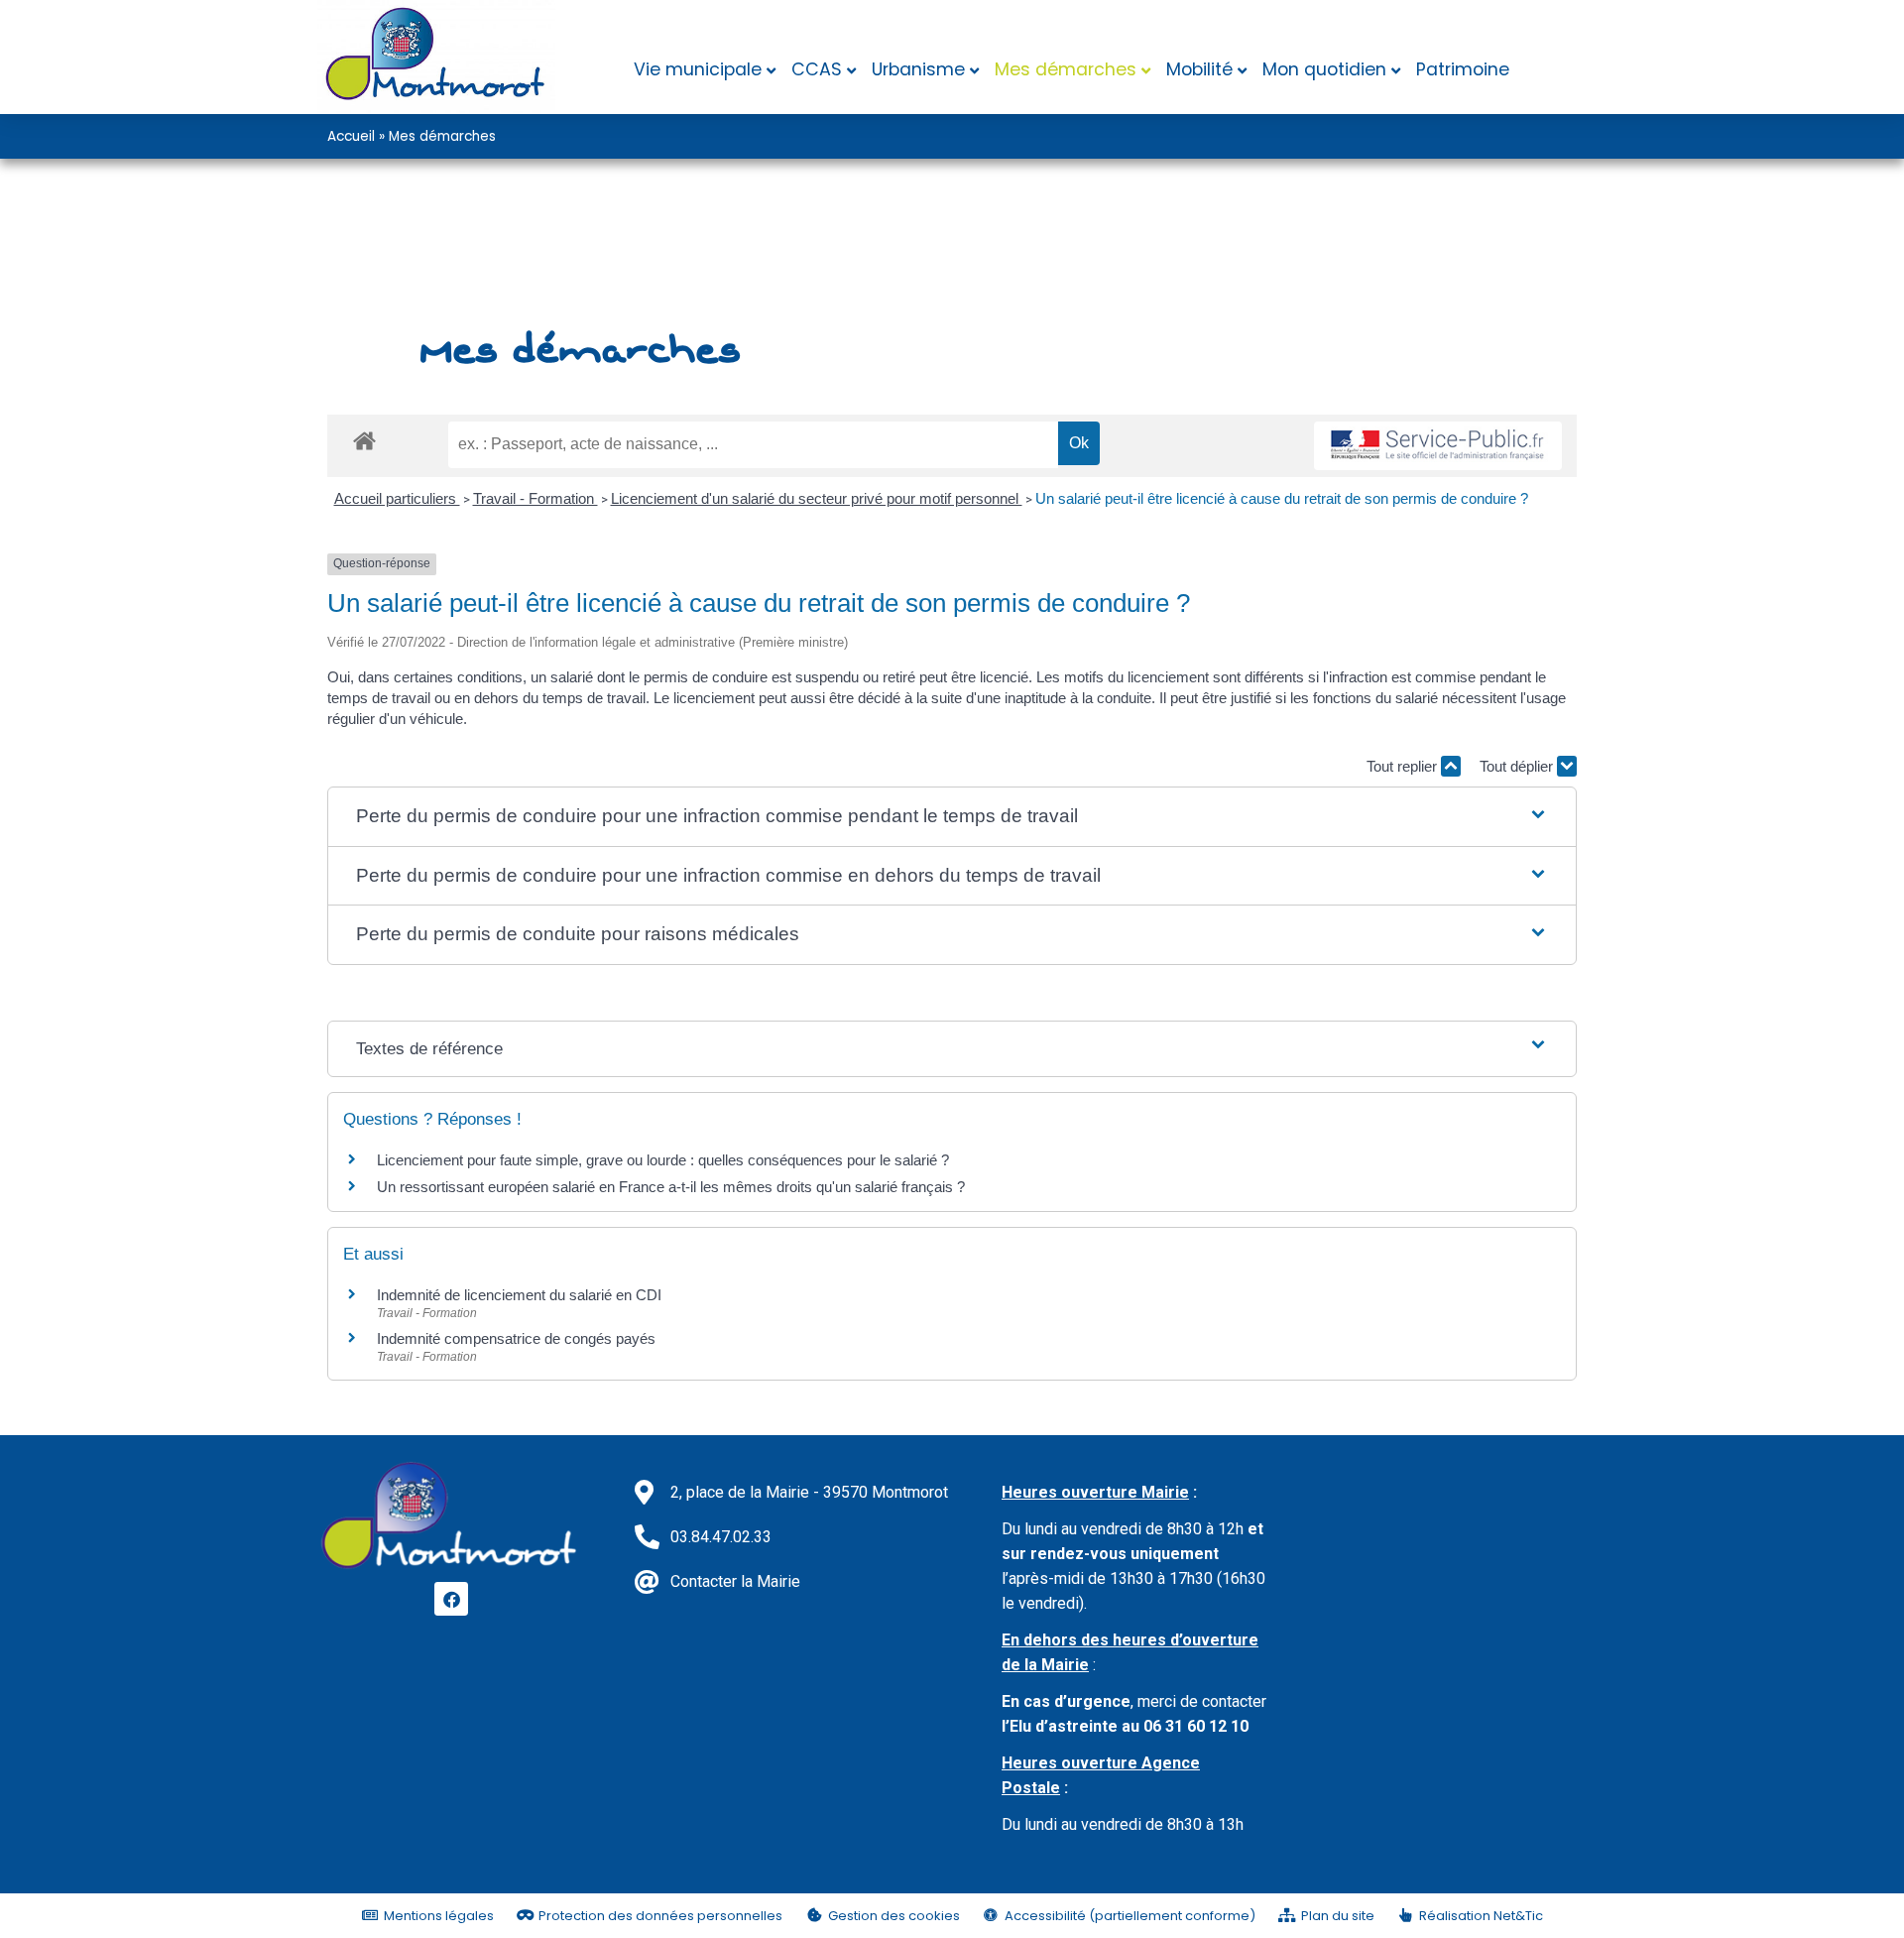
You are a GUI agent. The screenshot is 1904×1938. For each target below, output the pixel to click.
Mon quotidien (1324, 69)
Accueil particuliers (397, 498)
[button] (952, 817)
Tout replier (1404, 766)
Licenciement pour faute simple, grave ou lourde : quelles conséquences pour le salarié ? (663, 1160)
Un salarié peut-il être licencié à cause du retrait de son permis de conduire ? (1282, 498)
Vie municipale (698, 69)
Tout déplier (1518, 766)
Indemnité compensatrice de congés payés (516, 1338)
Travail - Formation (535, 498)
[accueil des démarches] (364, 440)
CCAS (817, 69)
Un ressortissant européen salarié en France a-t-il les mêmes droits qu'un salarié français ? (671, 1187)
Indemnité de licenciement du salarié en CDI (519, 1295)
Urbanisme (918, 69)
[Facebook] (451, 1599)
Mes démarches (1066, 69)
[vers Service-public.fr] (1438, 446)
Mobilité (1199, 69)
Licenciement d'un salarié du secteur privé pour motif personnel (817, 498)
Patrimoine (1463, 69)
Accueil (351, 136)
